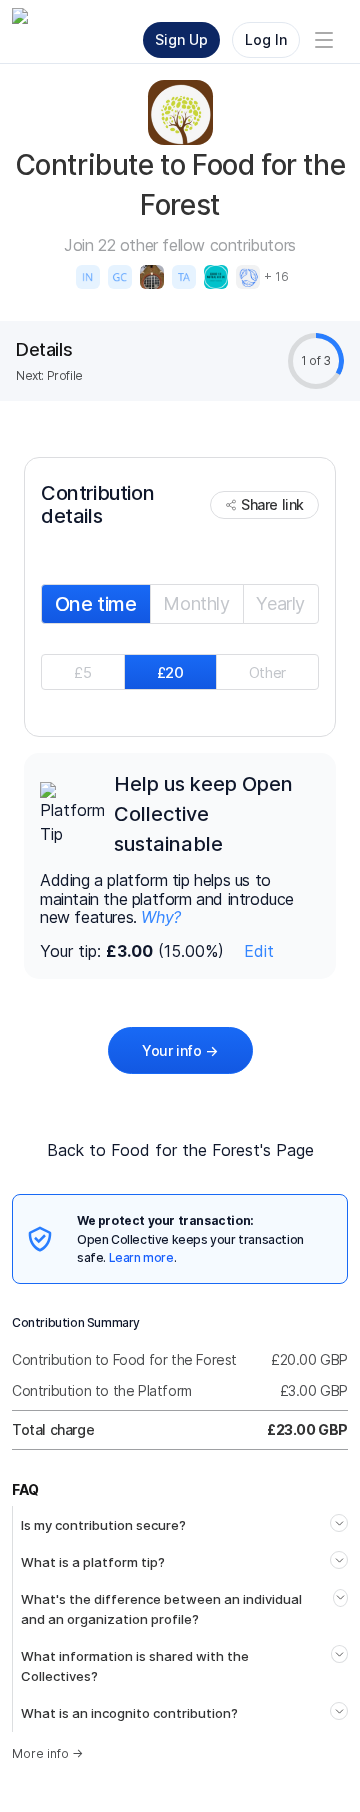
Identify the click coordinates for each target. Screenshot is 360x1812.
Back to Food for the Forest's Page (180, 1150)
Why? (160, 917)
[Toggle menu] (324, 40)
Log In (266, 39)
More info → (47, 1753)
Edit (259, 951)
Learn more (141, 1257)
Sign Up (181, 39)
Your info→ (180, 1050)
